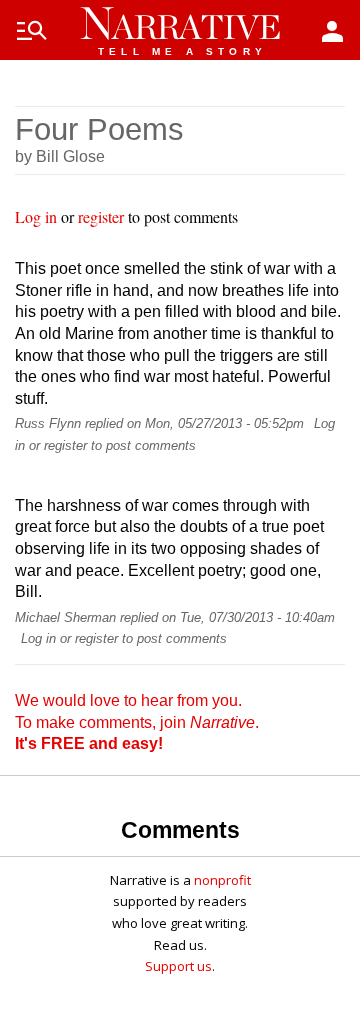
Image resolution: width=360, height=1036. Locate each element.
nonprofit (222, 880)
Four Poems (99, 129)
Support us (178, 966)
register (101, 216)
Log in (36, 216)
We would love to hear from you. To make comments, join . (137, 722)
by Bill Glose (60, 156)
